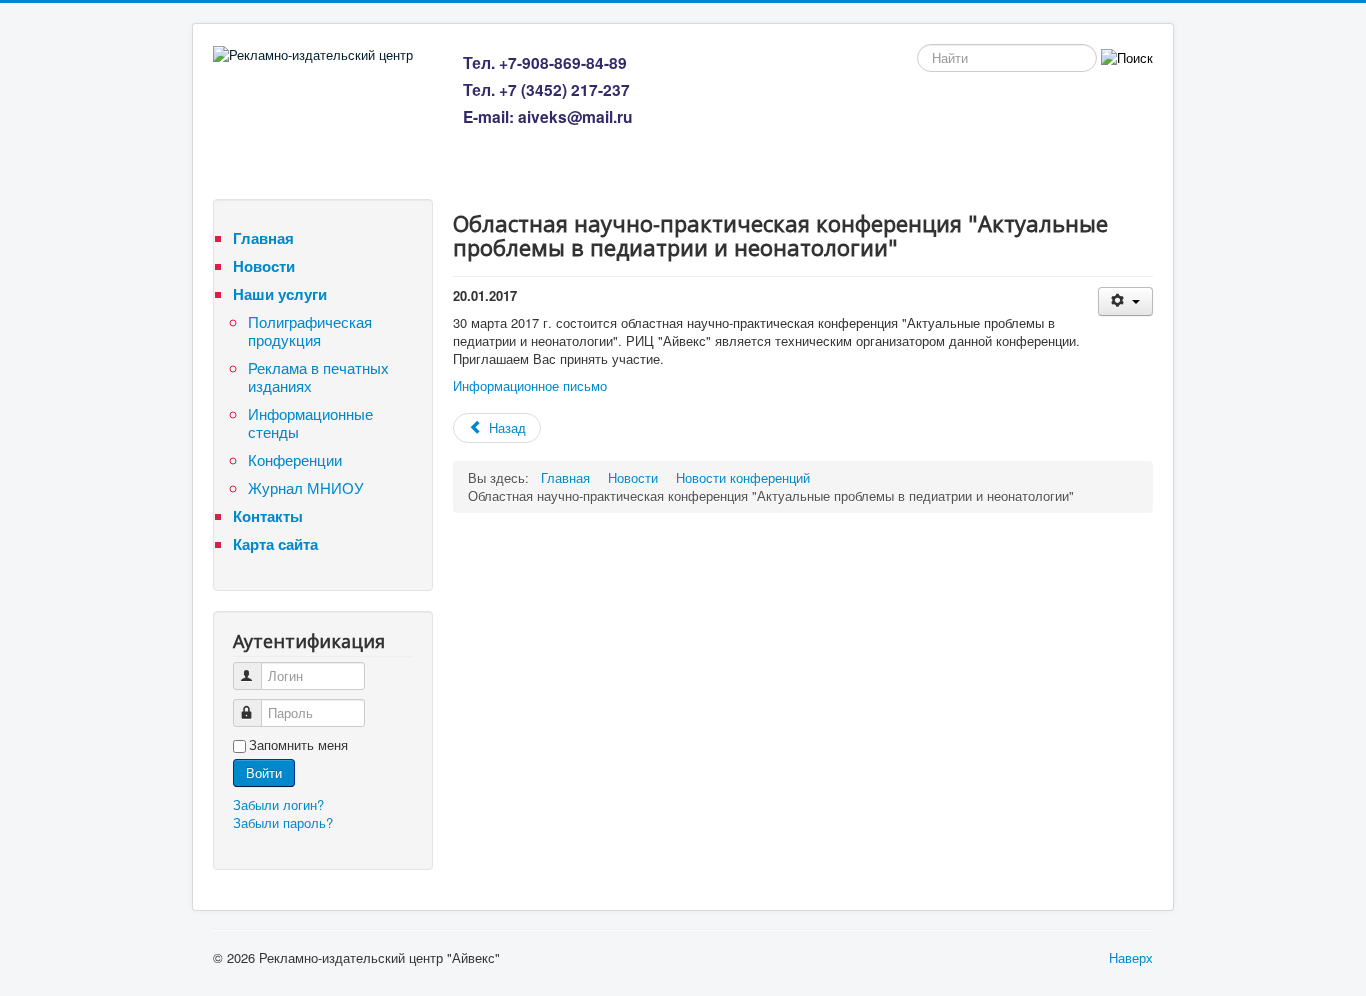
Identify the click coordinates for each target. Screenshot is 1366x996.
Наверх (1131, 957)
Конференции (295, 459)
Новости (264, 266)
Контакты (268, 516)
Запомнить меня (298, 745)
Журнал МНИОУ (306, 487)
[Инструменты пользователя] (1125, 301)
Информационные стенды (310, 422)
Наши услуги (280, 294)
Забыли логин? (278, 804)
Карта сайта (275, 544)
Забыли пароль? (283, 822)
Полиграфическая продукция (310, 330)
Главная (263, 238)
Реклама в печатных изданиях (318, 376)
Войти (264, 772)
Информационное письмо (530, 385)
